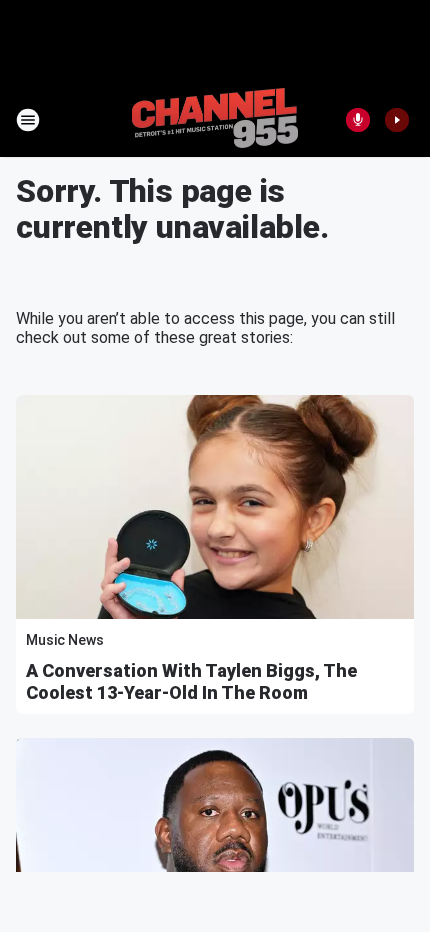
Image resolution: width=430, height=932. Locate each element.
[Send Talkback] (358, 120)
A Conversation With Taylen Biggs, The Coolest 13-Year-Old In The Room (191, 681)
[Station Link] (215, 120)
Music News (65, 640)
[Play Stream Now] (397, 120)
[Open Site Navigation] (28, 120)
